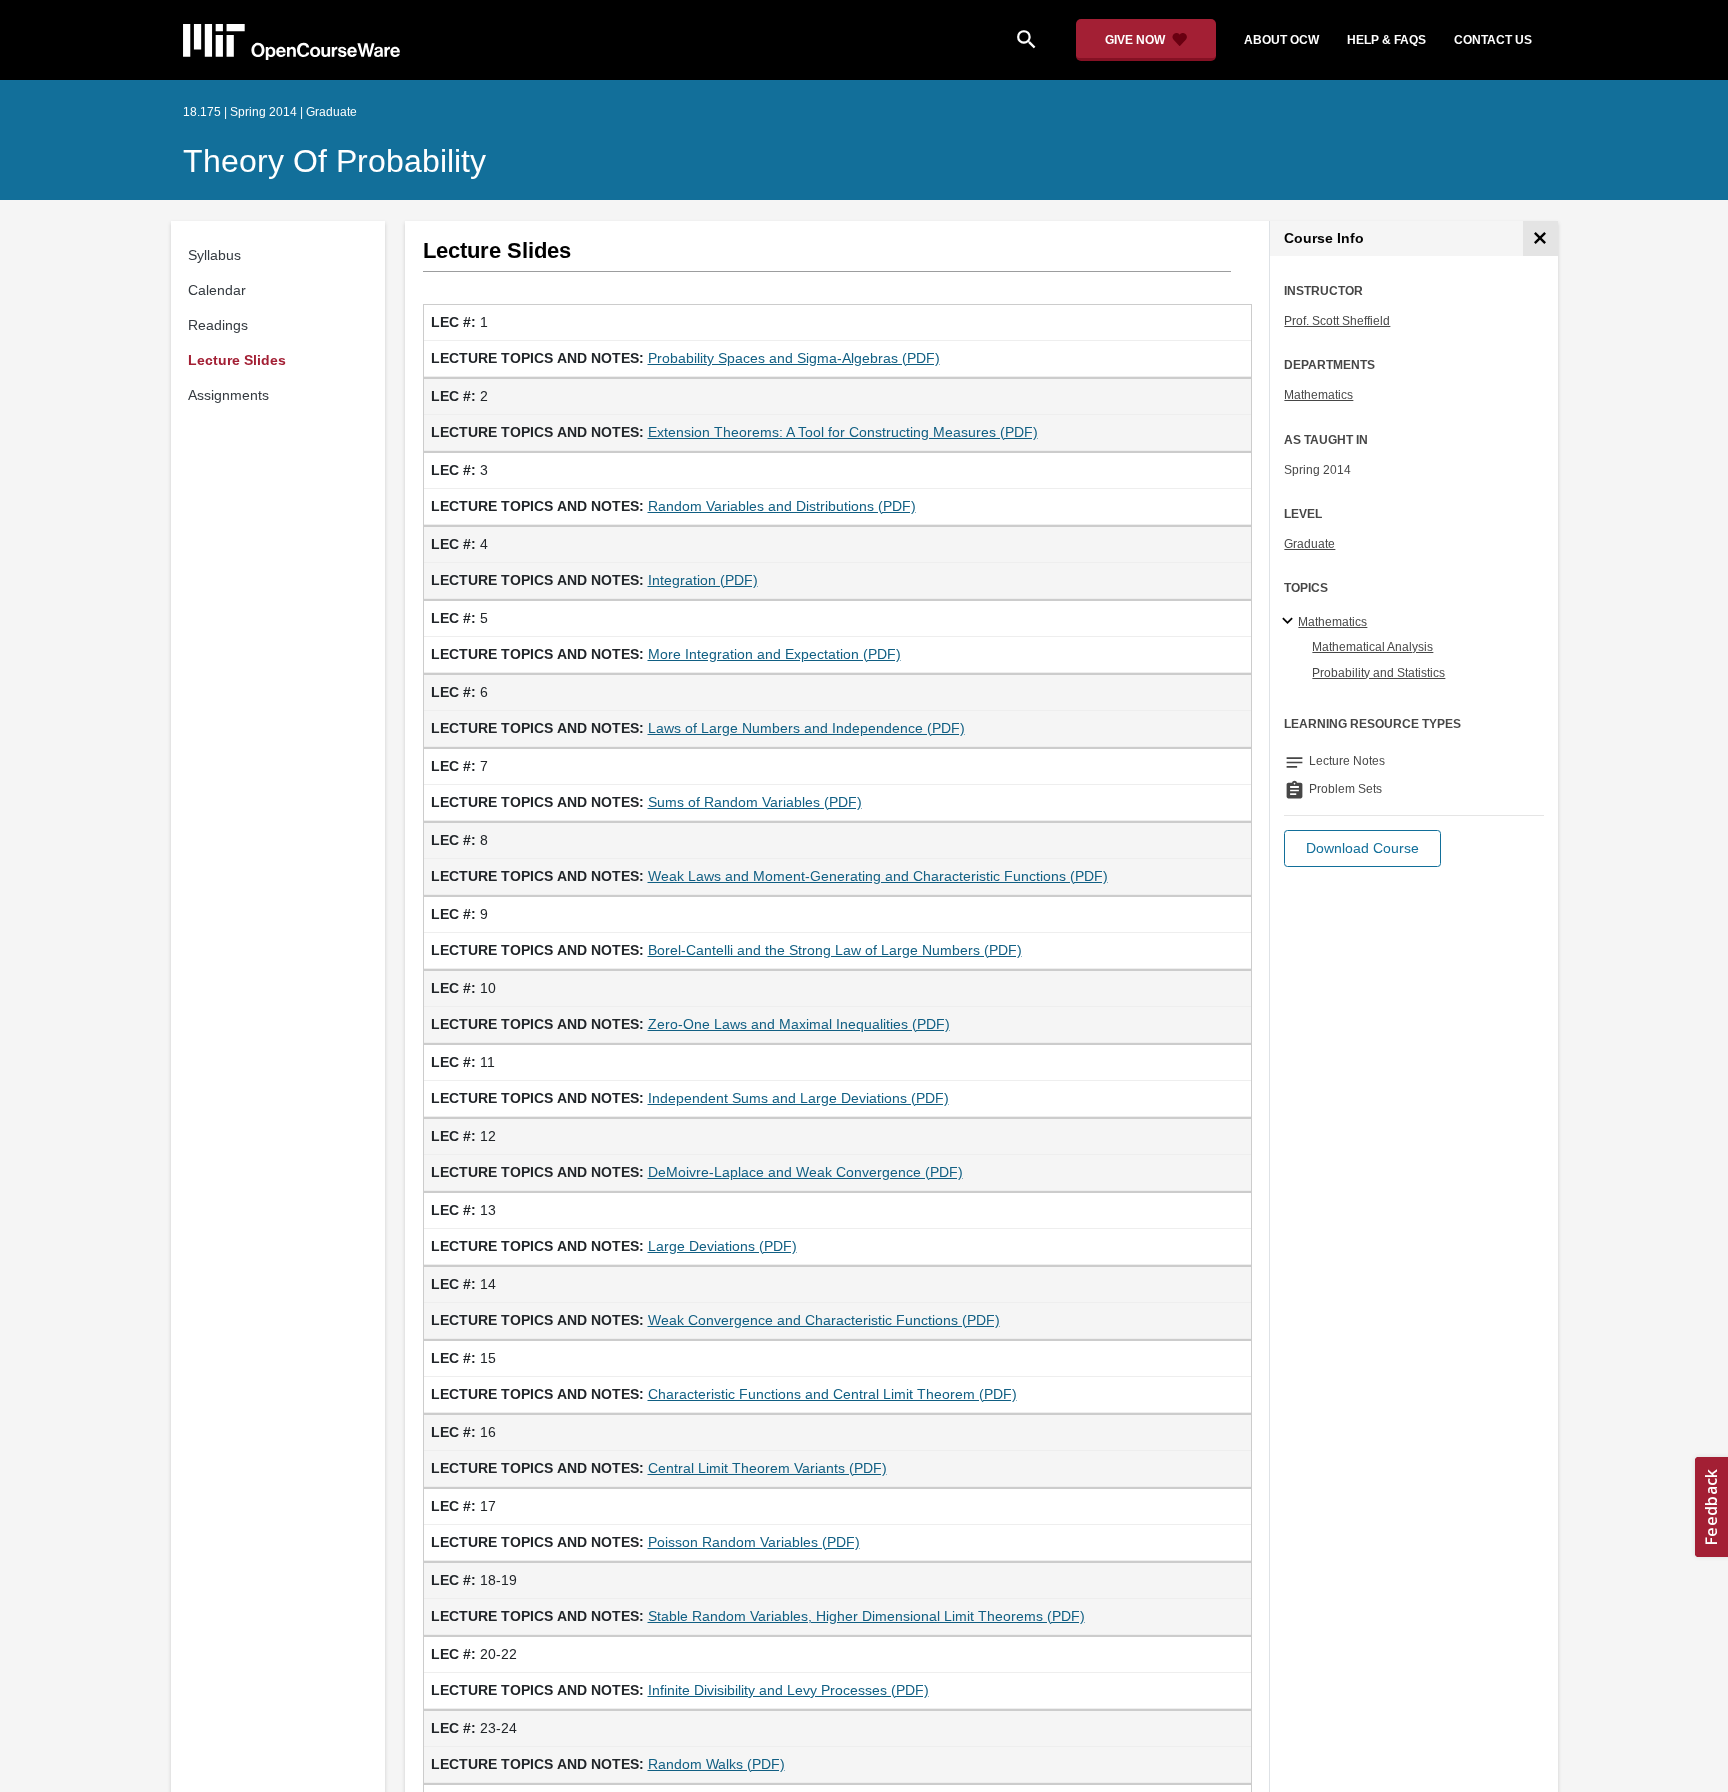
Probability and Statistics (1378, 673)
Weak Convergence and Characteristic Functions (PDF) (824, 1320)
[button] (1362, 848)
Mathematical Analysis (1372, 647)
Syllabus (214, 255)
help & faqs (1386, 40)
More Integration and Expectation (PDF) (774, 654)
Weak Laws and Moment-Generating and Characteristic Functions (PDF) (878, 876)
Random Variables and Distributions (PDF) (782, 506)
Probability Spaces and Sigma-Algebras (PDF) (794, 358)
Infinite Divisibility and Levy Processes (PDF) (788, 1690)
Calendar (217, 290)
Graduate (1309, 544)
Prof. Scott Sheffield (1337, 321)
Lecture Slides (237, 360)
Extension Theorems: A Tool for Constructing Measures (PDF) (843, 432)
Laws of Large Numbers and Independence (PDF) (806, 728)
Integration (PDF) (703, 580)
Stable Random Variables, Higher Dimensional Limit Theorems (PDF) (866, 1616)
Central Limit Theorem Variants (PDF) (767, 1468)
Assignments (228, 395)
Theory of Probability (334, 161)
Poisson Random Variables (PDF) (754, 1542)
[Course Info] (1540, 238)
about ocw (1281, 40)
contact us (1493, 40)
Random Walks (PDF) (716, 1764)
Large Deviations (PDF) (722, 1246)
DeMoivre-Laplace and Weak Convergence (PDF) (805, 1172)
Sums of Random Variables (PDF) (755, 802)
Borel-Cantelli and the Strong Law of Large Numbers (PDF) (835, 950)
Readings (218, 325)
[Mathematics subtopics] (1290, 622)
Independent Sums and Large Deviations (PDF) (798, 1098)
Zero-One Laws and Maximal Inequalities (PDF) (799, 1024)
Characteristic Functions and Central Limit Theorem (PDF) (832, 1394)
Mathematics (1318, 395)
